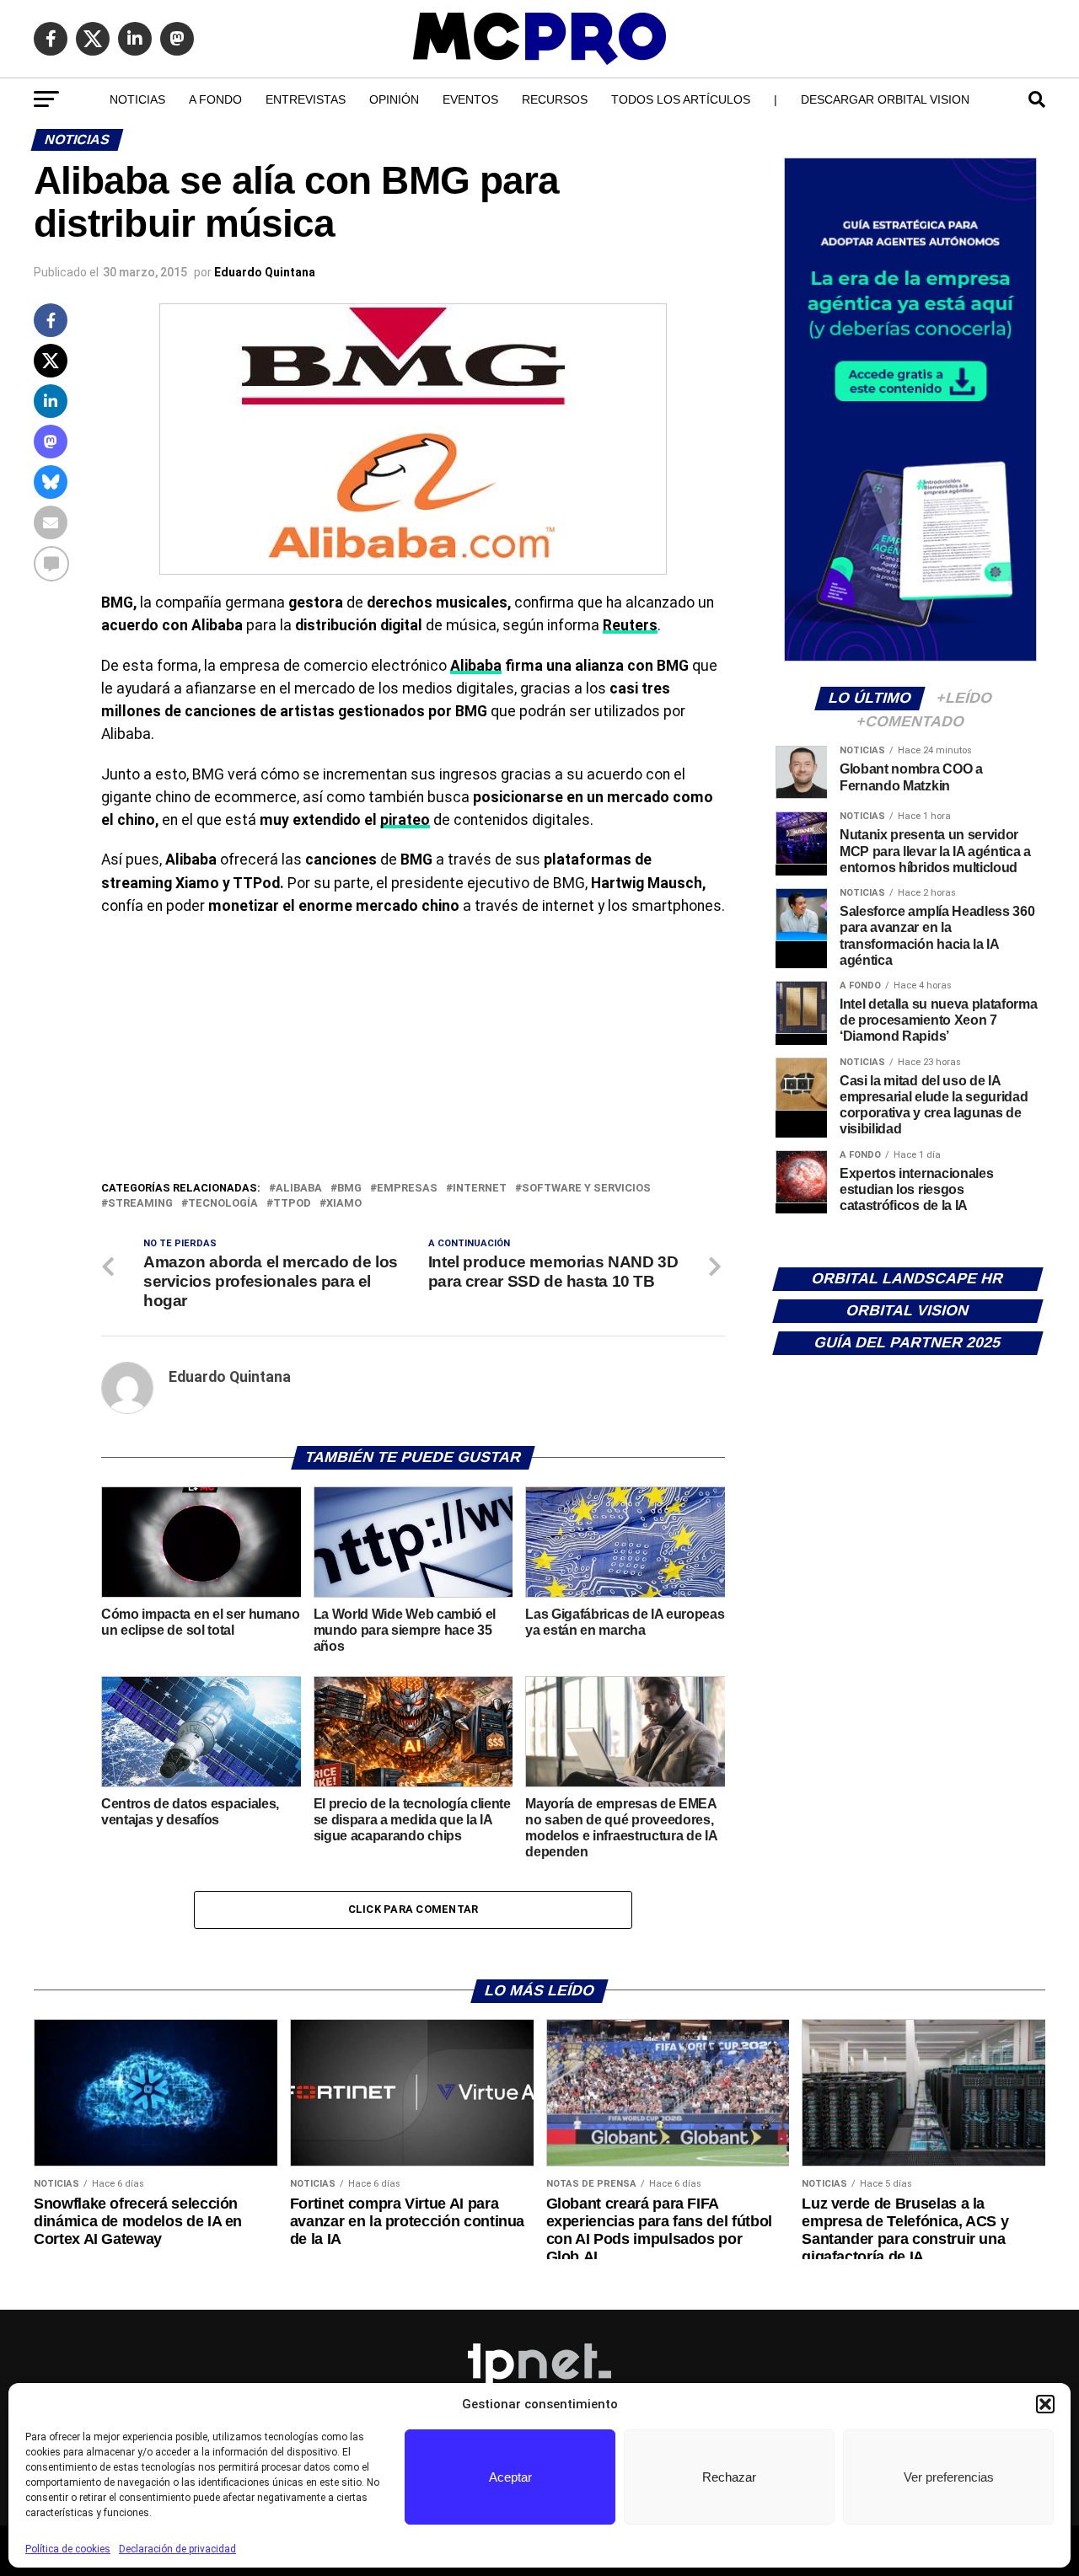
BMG (349, 1189)
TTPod (292, 1204)
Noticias (137, 99)
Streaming (140, 1204)
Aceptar (510, 2477)
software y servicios (586, 1189)
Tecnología (223, 1204)
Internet (480, 1189)
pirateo (405, 820)
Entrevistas (306, 99)
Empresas (407, 1189)
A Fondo (215, 99)
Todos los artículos (681, 99)
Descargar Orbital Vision (885, 99)
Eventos (470, 99)
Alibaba (476, 666)
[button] (1045, 2404)
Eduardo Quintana (265, 272)
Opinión (394, 99)
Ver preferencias (949, 2477)
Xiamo (344, 1204)
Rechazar (729, 2477)
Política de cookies (68, 2549)
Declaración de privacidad (177, 2549)
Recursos (555, 99)
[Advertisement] (413, 1052)
